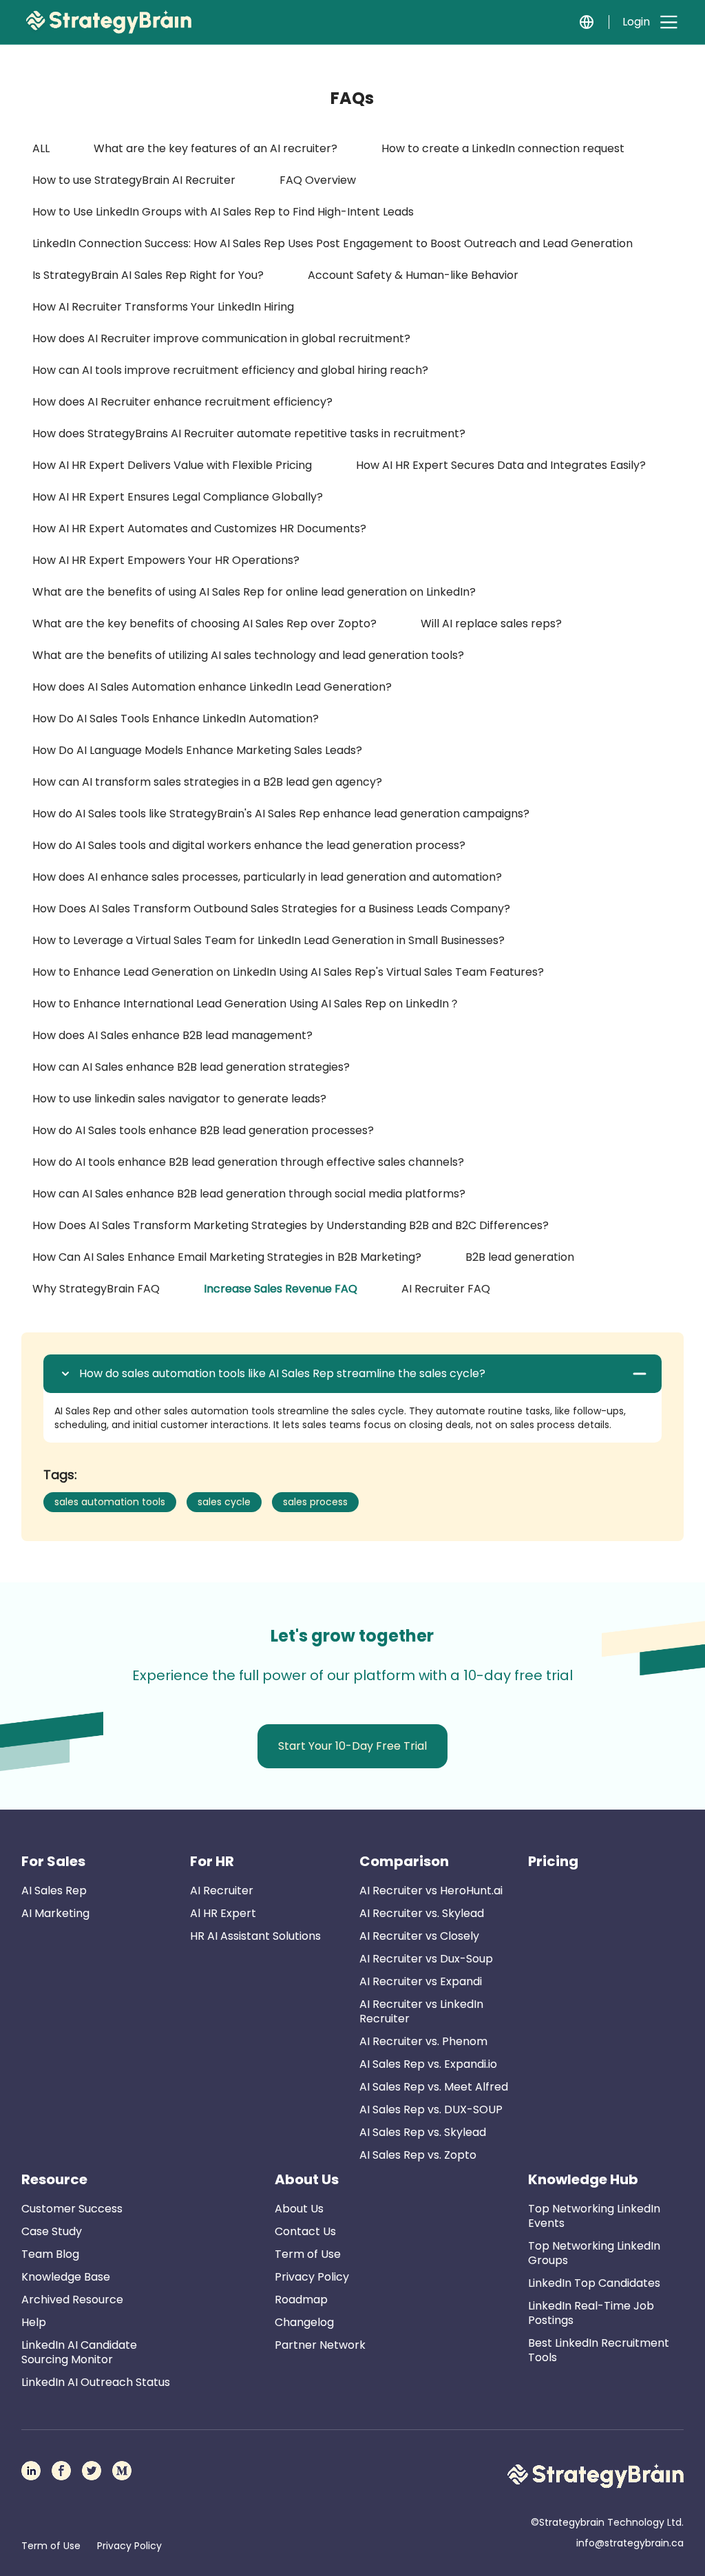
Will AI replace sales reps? (491, 624)
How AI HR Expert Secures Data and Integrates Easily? (501, 465)
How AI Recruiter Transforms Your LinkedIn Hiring (163, 307)
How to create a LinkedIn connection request (503, 148)
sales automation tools (110, 1502)
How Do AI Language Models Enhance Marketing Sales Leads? (197, 750)
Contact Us (305, 2231)
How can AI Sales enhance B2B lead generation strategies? (191, 1067)
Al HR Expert (223, 1913)
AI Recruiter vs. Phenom (423, 2041)
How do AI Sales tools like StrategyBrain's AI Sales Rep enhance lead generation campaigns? (281, 814)
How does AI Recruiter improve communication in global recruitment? (221, 338)
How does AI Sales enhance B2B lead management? (172, 1035)
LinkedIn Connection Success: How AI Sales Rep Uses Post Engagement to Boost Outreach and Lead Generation (333, 243)
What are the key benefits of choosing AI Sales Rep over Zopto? (204, 624)
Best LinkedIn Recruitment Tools (599, 2350)
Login (636, 22)
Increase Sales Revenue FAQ (281, 1289)
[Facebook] (61, 2471)
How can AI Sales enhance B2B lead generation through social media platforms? (249, 1194)
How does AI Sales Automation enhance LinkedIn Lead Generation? (212, 687)
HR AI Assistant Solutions (255, 1936)
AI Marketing (55, 1913)
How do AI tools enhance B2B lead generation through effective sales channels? (248, 1162)
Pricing (553, 1861)
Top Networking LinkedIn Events (594, 2216)
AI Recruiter (222, 1891)
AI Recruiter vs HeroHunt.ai (431, 1891)
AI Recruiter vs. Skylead (422, 1913)
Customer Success (72, 2209)
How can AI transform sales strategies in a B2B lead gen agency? (207, 782)
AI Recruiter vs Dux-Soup (426, 1959)
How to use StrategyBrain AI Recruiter (134, 180)
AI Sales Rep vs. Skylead (423, 2132)
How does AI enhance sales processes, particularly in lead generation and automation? (267, 877)
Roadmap (301, 2300)
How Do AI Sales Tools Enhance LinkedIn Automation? (176, 719)
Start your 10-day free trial (352, 1746)
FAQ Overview (318, 180)
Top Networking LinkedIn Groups (594, 2253)
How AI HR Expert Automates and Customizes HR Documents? (199, 528)
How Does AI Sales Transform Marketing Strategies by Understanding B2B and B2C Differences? (291, 1225)
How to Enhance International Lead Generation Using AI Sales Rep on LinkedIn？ (246, 1004)
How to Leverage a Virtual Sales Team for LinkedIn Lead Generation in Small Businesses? (269, 940)
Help (34, 2322)
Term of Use (308, 2254)
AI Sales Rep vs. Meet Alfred (434, 2087)
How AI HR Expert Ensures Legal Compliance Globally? (178, 497)
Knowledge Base (66, 2277)
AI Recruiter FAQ (446, 1289)
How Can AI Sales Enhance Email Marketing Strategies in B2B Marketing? (227, 1257)
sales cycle (224, 1502)
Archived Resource (72, 2300)
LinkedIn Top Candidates (594, 2283)
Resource (54, 2179)
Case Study (52, 2231)
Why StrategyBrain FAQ (96, 1289)
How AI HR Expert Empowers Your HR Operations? (166, 560)
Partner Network (320, 2345)
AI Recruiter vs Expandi (421, 1981)
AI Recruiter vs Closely (419, 1936)
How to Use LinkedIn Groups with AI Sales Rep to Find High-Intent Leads (223, 212)
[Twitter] (92, 2471)
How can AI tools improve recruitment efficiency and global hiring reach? (230, 370)
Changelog (304, 2322)
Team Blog (50, 2254)
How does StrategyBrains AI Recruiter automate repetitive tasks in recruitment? (249, 433)
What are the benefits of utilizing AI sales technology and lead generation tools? (248, 655)
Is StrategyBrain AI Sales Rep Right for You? (148, 275)
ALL (41, 148)
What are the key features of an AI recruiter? (215, 148)
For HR (212, 1861)
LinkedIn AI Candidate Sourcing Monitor (79, 2352)
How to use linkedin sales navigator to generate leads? (179, 1099)
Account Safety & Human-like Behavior (413, 275)
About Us (307, 2179)
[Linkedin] (31, 2471)
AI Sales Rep (54, 1891)
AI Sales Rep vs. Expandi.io (428, 2064)
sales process (315, 1502)
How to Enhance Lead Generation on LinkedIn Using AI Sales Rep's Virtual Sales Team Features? (288, 972)
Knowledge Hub (583, 2179)
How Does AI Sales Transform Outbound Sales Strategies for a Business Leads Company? (271, 909)
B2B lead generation (520, 1257)
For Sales (53, 1861)
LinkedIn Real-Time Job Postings (591, 2313)
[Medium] (122, 2471)
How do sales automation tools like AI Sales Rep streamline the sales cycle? (282, 1374)
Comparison (404, 1861)
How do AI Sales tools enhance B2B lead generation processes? (203, 1130)
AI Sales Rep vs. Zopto (418, 2155)
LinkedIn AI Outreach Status (96, 2382)
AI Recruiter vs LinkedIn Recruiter (421, 2011)
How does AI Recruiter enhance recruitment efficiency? (182, 402)
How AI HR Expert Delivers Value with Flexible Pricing (172, 465)
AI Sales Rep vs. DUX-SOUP (431, 2109)
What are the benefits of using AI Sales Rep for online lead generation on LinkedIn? (254, 592)
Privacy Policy (312, 2277)
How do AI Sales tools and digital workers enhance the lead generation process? (249, 845)
